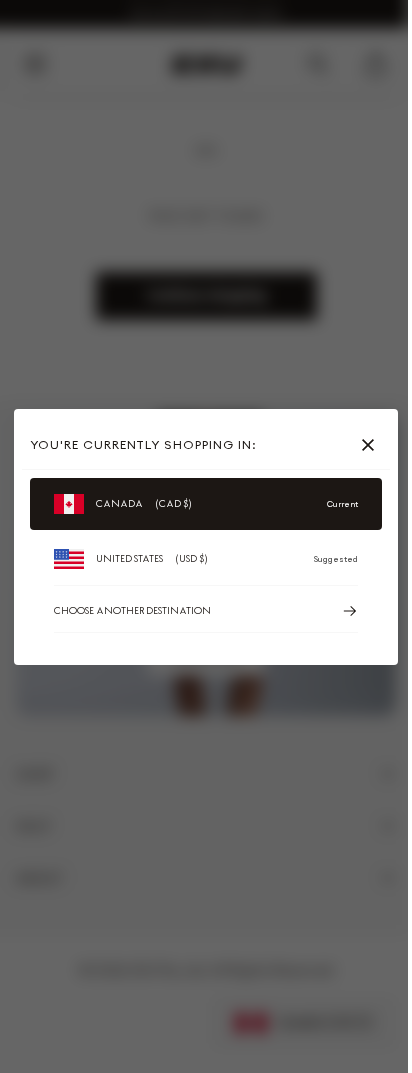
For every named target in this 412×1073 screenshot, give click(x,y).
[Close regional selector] (372, 445)
